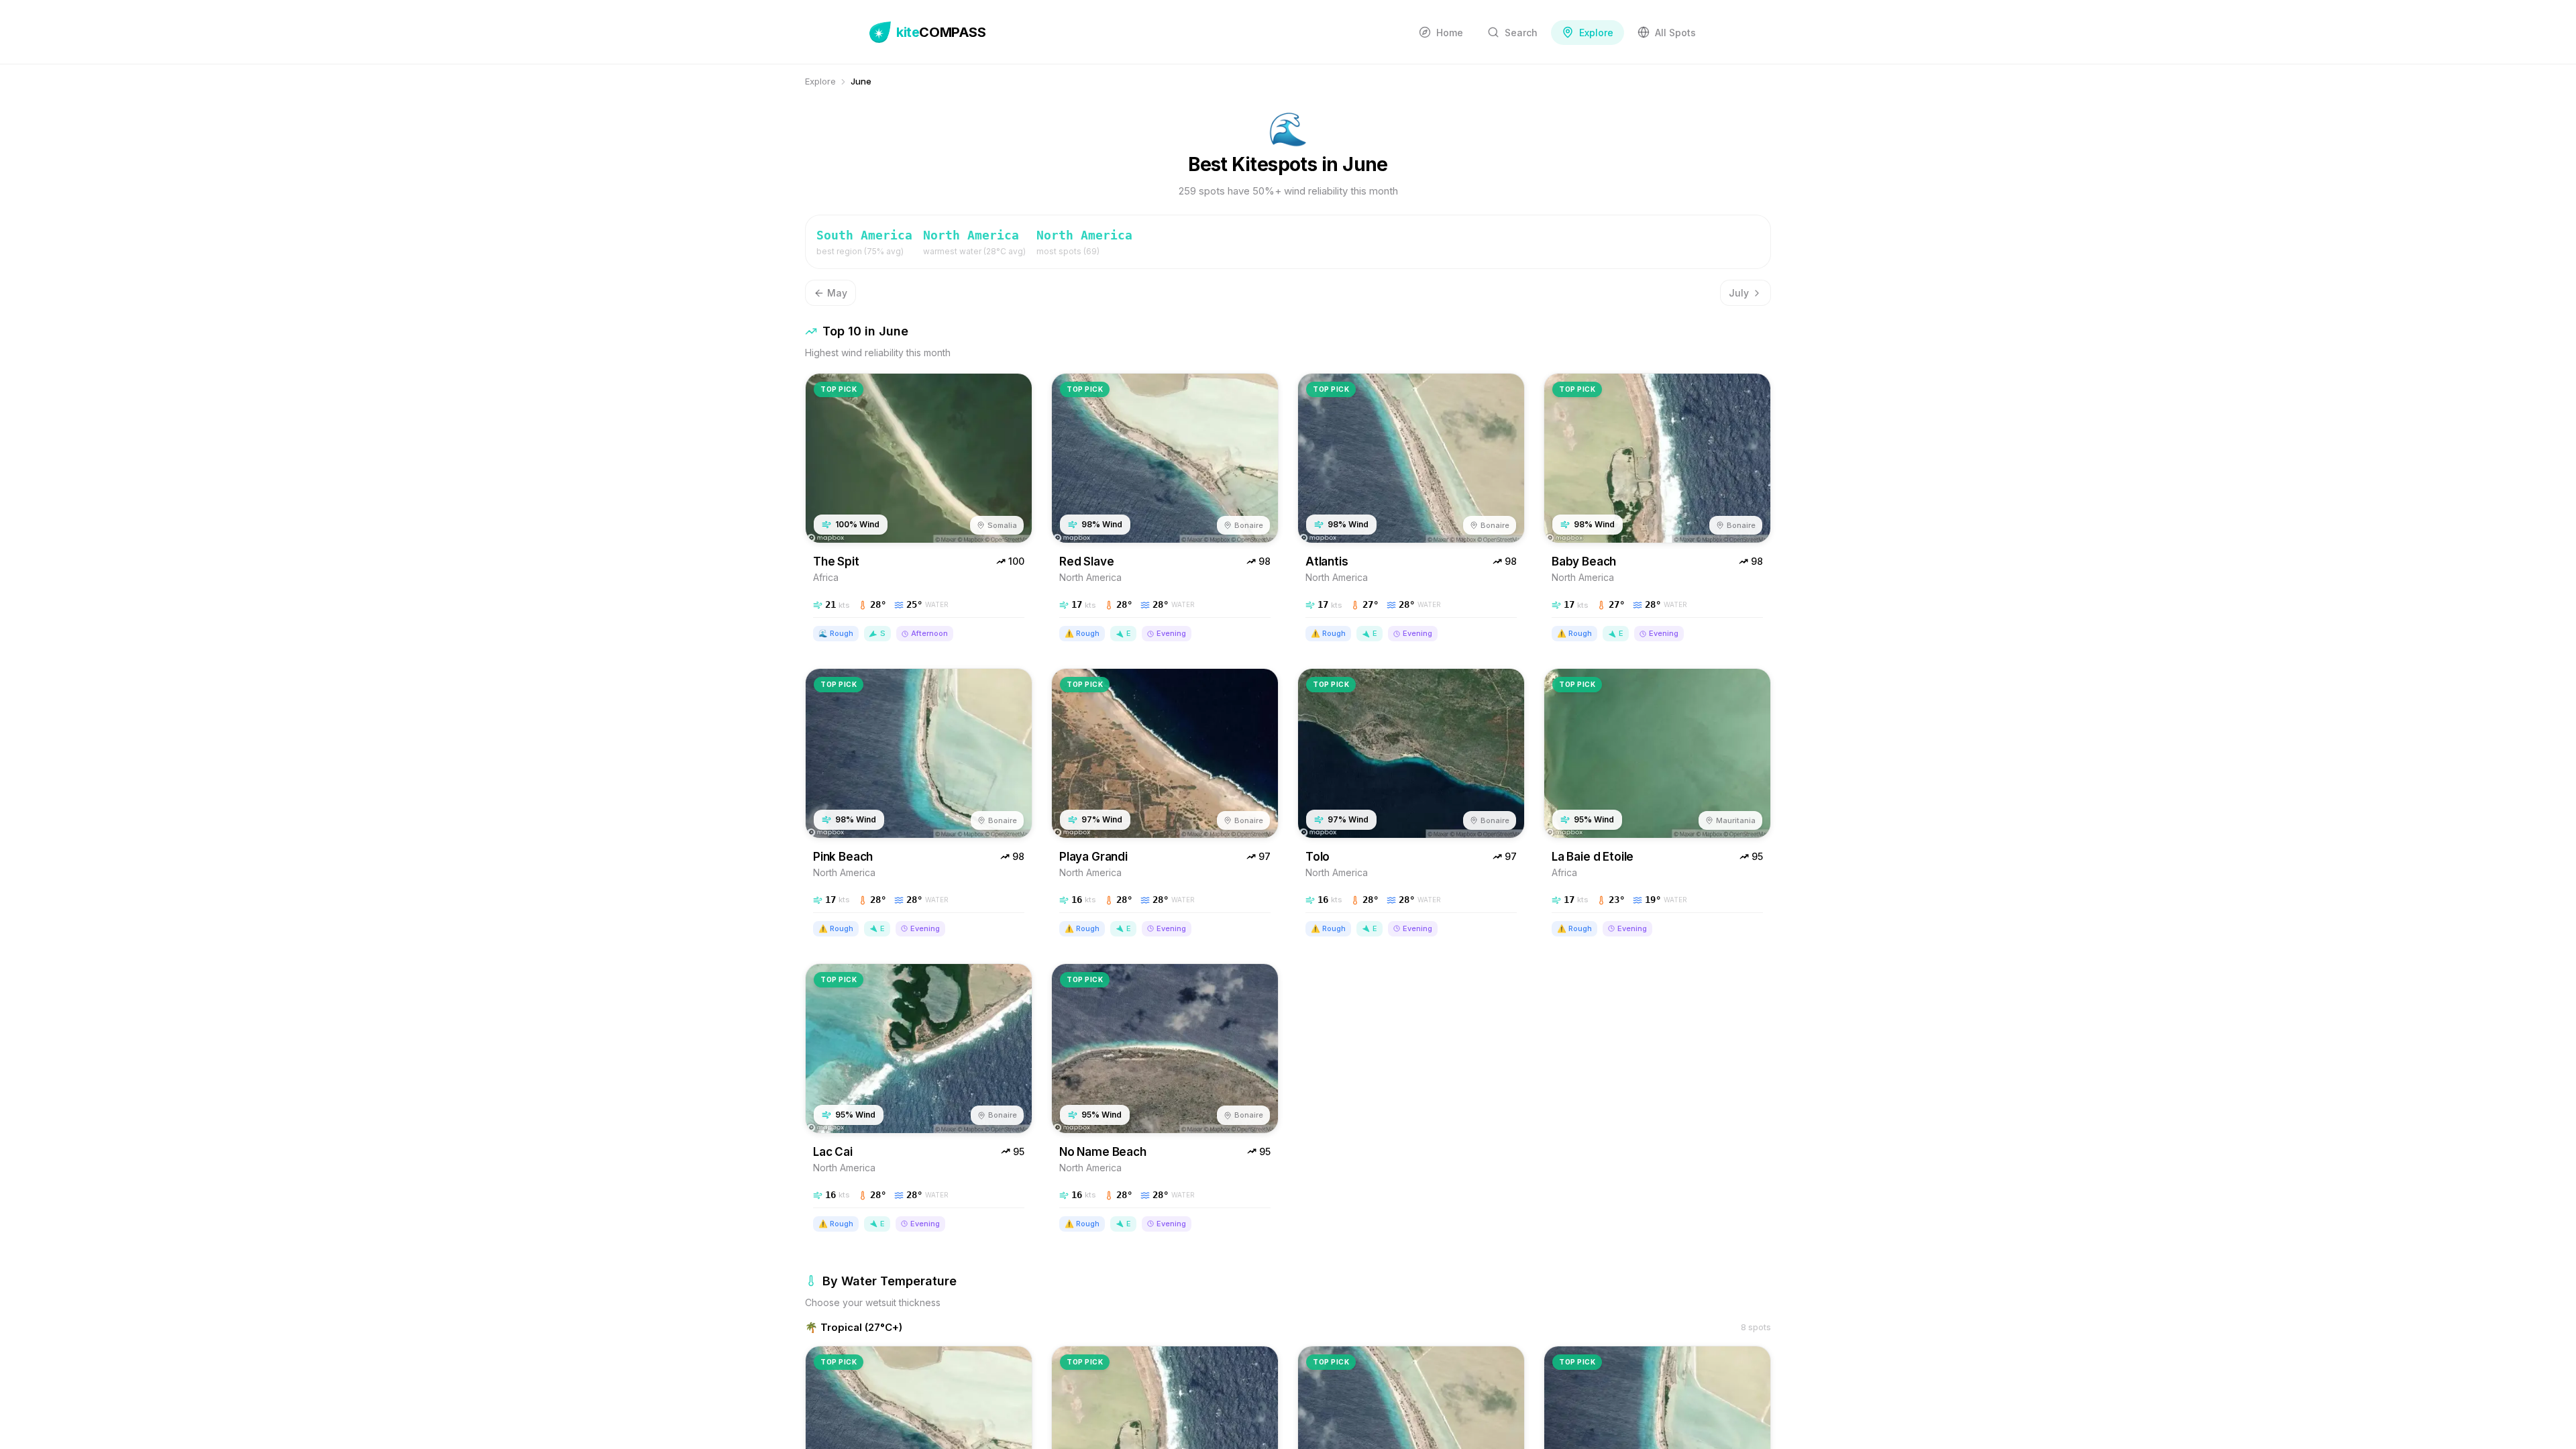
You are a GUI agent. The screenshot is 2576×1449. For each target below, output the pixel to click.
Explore (820, 81)
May (837, 293)
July (1739, 293)
